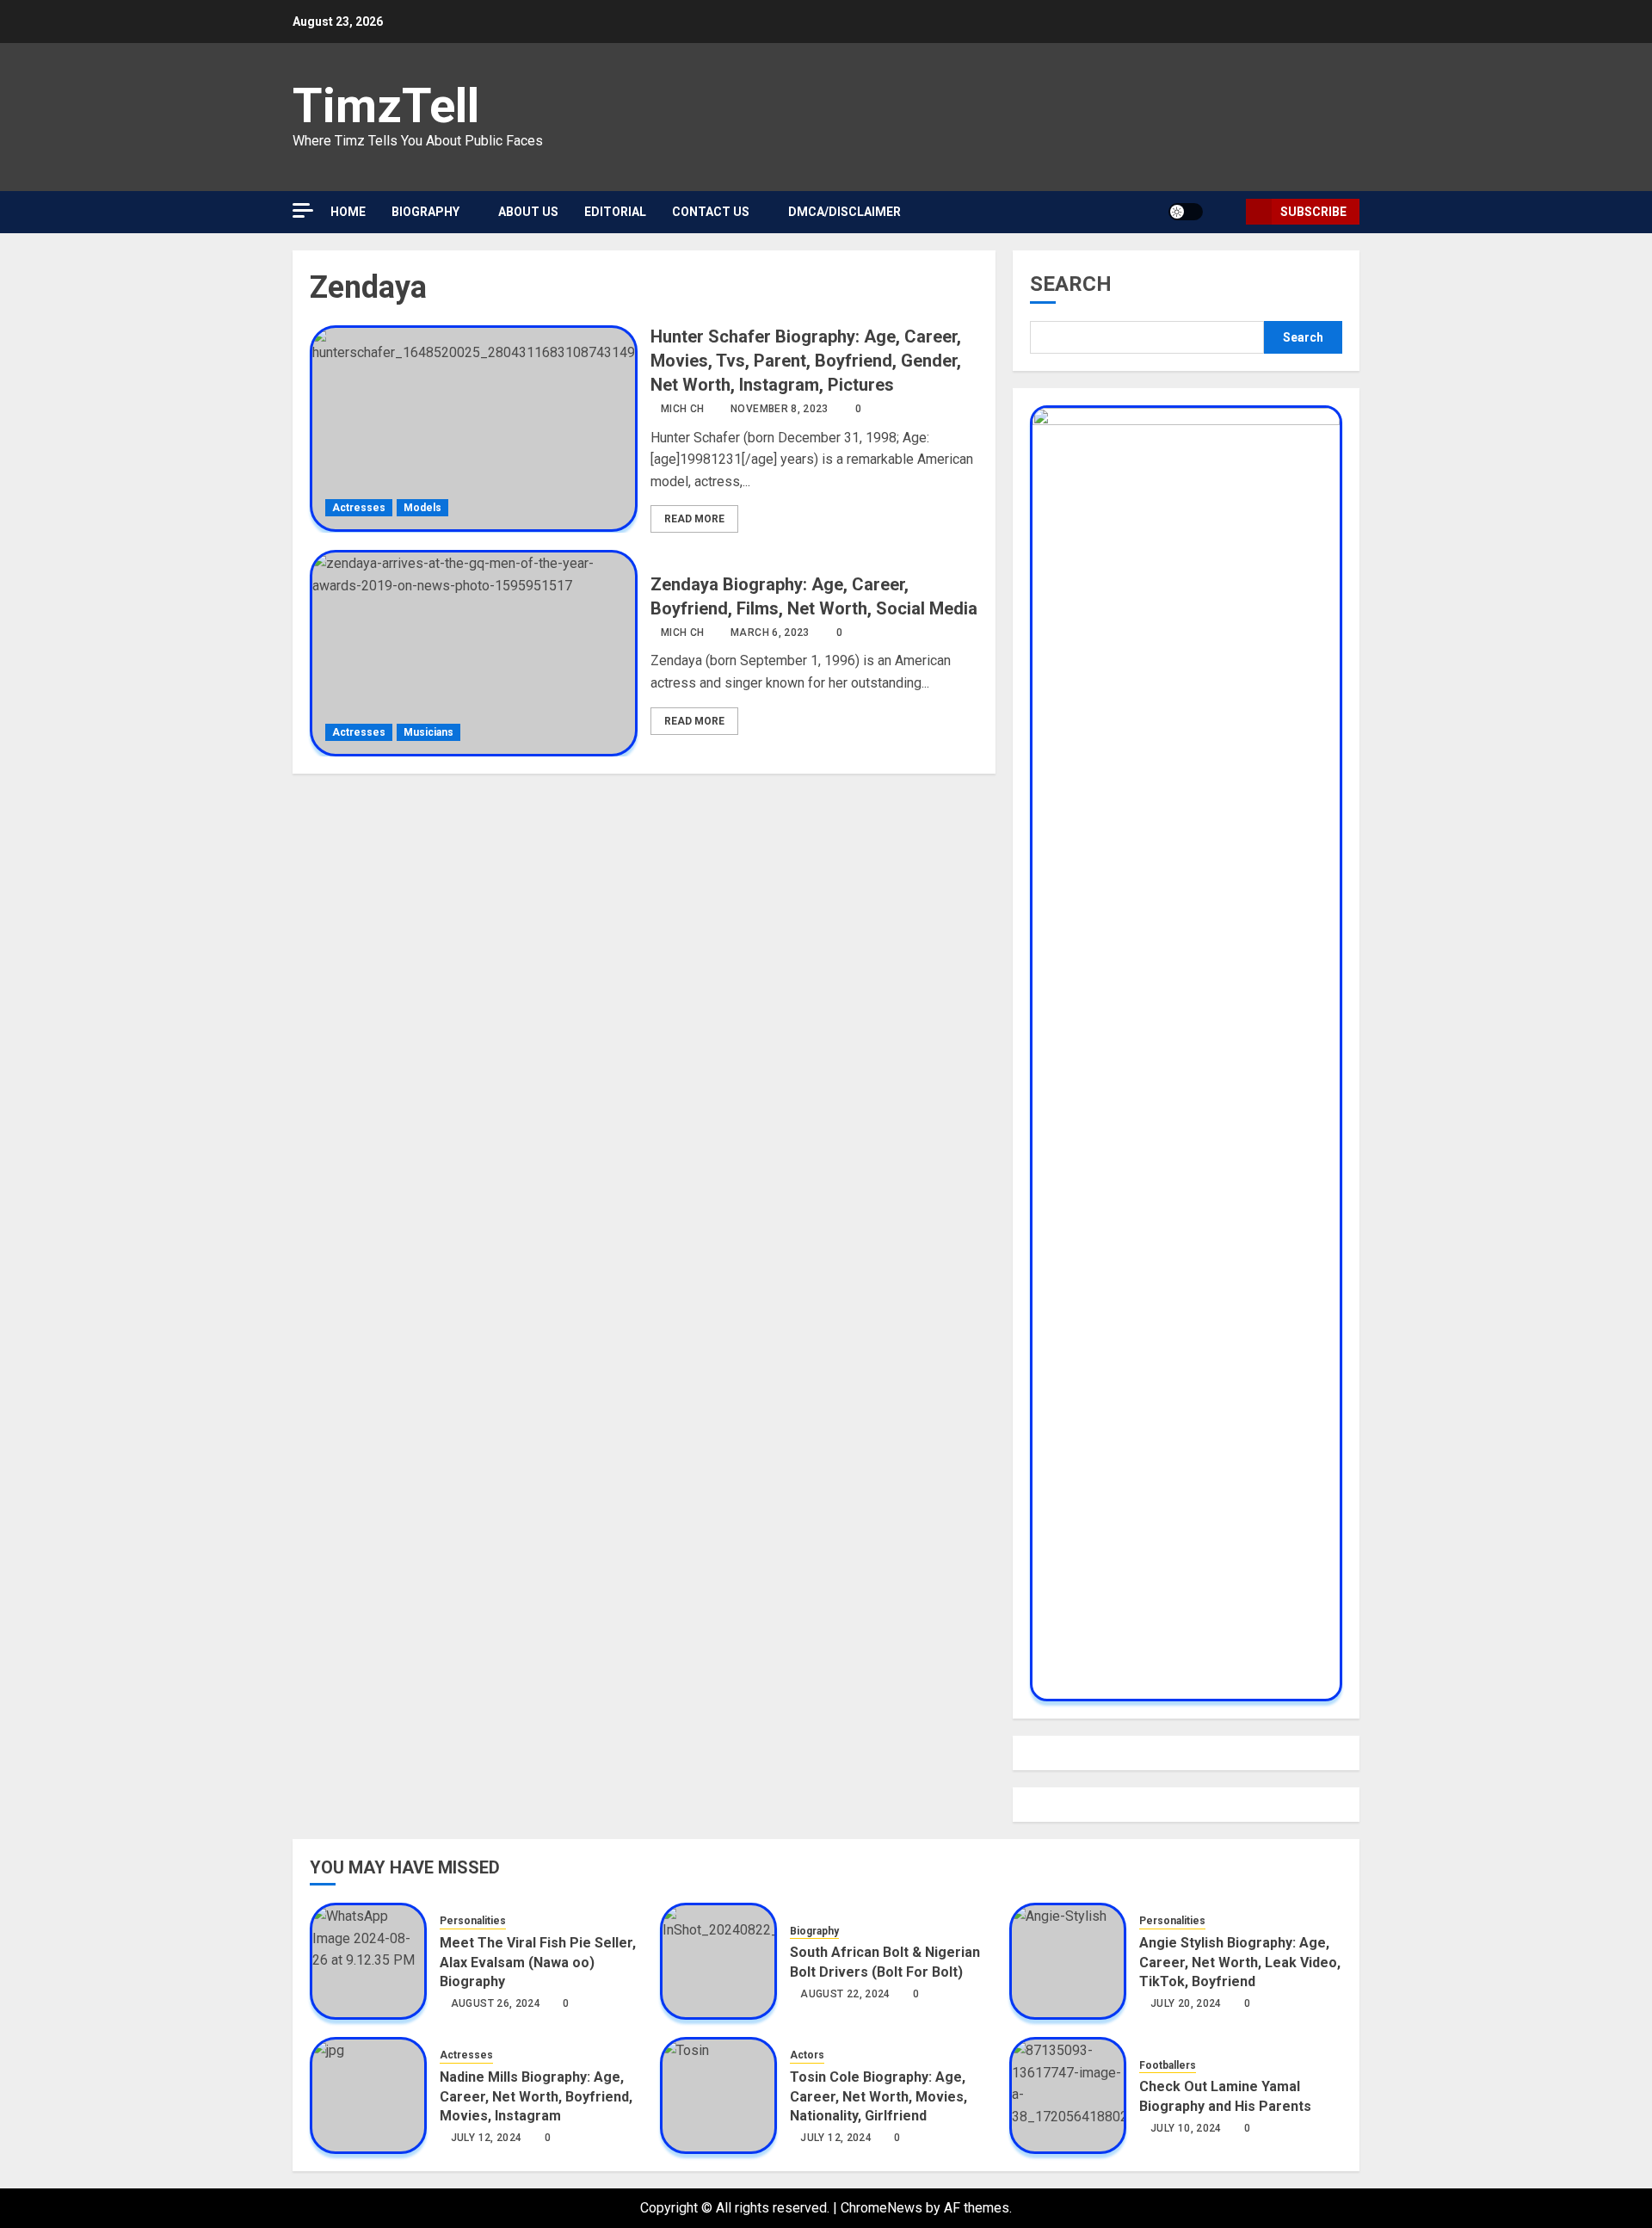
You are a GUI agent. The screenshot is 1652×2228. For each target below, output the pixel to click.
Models (422, 508)
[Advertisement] (456, 172)
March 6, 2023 (770, 633)
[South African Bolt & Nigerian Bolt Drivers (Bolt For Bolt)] (718, 1961)
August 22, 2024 (845, 1994)
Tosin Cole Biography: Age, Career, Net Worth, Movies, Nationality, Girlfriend (878, 2096)
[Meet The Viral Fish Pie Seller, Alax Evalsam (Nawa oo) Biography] (368, 1961)
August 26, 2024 (496, 2003)
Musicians (428, 732)
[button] (1227, 212)
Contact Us (711, 212)
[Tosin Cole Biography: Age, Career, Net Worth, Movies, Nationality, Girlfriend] (718, 2095)
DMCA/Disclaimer (844, 212)
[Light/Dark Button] (1186, 212)
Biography (814, 1931)
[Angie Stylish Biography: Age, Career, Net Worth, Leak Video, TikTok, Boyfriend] (1068, 1961)
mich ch (683, 409)
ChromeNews (881, 2208)
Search (1071, 284)
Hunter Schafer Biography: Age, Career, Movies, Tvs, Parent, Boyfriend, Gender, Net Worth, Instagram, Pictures (806, 361)
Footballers (1168, 2065)
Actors (807, 2055)
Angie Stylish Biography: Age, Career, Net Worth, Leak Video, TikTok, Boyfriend (1240, 1962)
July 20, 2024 (1186, 2003)
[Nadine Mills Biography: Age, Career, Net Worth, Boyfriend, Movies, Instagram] (368, 2095)
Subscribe (1313, 212)
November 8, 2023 (780, 409)
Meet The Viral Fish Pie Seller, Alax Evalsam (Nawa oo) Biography (538, 1962)
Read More (694, 519)
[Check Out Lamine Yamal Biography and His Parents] (1068, 2095)
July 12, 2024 (487, 2138)
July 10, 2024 (1186, 2128)
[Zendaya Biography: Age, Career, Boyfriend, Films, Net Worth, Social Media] (474, 653)
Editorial (615, 212)
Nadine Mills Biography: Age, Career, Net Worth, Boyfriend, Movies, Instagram (536, 2096)
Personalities (473, 1921)
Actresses (359, 508)
